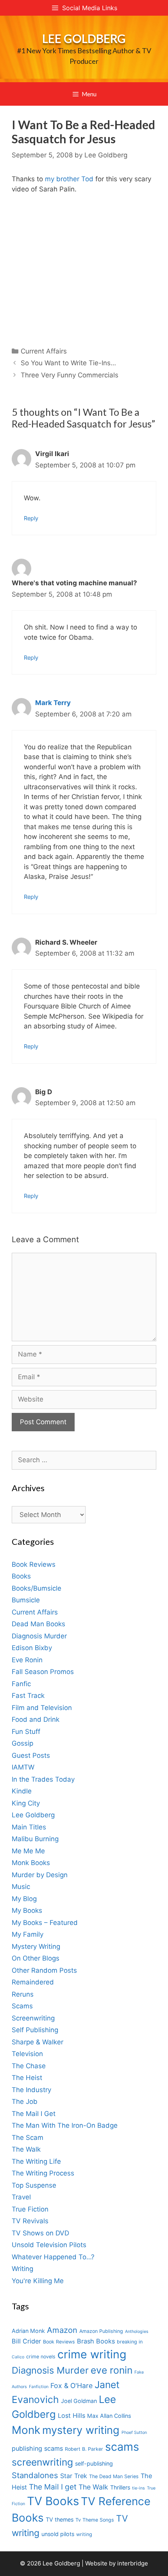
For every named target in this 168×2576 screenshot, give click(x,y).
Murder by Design (40, 1875)
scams (122, 2447)
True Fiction (30, 2209)
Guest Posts (31, 1755)
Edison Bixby (32, 1648)
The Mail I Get (34, 2114)
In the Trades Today (43, 1779)
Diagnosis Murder (39, 1636)
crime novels (41, 2357)
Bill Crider (26, 2341)
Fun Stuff (26, 1732)
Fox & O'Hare (71, 2386)
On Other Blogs (36, 1958)
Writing (22, 2269)
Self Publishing (35, 2030)
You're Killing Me (38, 2281)
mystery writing (81, 2430)
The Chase (29, 2066)
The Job (25, 2102)
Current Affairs (44, 351)
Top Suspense (34, 2185)
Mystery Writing (36, 1946)
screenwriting (42, 2462)
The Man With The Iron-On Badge (65, 2125)
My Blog (24, 1899)
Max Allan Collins (109, 2416)
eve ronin (112, 2370)
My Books (27, 1910)
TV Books (53, 2501)
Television (27, 2054)
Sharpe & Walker (38, 2042)
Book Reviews (34, 1564)
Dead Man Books (38, 1624)
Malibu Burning (35, 1839)
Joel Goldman (79, 2401)
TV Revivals (30, 2221)
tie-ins (139, 2488)
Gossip (22, 1743)
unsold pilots (58, 2534)
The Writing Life (36, 2161)
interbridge (133, 2563)
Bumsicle (26, 1600)
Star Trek (74, 2476)
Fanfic (21, 1684)
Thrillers (120, 2487)
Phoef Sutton (134, 2433)
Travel (21, 2197)
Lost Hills (71, 2415)
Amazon (62, 2330)
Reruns (23, 1994)
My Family (28, 1934)
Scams (22, 2006)
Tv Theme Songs (95, 2520)
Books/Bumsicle (37, 1588)
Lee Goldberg (84, 38)
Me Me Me (28, 1851)
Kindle (22, 1791)
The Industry (31, 2090)
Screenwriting (33, 2018)
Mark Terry (53, 703)
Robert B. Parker (84, 2449)
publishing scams (37, 2448)
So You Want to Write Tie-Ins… (68, 363)
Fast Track (28, 1696)
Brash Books (96, 2341)
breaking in (130, 2342)
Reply (31, 518)
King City (26, 1803)
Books (21, 1576)
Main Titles (29, 1827)
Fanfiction (39, 2387)
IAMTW (23, 1767)
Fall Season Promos (43, 1672)
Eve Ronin (27, 1660)
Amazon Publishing (101, 2331)
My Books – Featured (45, 1923)
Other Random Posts (44, 1970)
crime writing (92, 2354)
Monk (26, 2430)
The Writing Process (43, 2173)
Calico (18, 2357)
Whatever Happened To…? (53, 2257)
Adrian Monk (28, 2331)
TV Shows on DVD (40, 2233)
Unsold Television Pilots (49, 2245)
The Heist (27, 2078)
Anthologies (137, 2332)
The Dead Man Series (114, 2476)
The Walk (26, 2149)
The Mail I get (53, 2487)
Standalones (35, 2475)
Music (21, 1887)
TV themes (60, 2519)
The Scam (28, 2138)
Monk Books (31, 1863)
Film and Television (42, 1708)
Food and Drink (36, 1719)
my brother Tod (69, 179)
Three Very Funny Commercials (70, 375)
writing (84, 2534)
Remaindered (33, 1982)
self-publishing (94, 2463)
